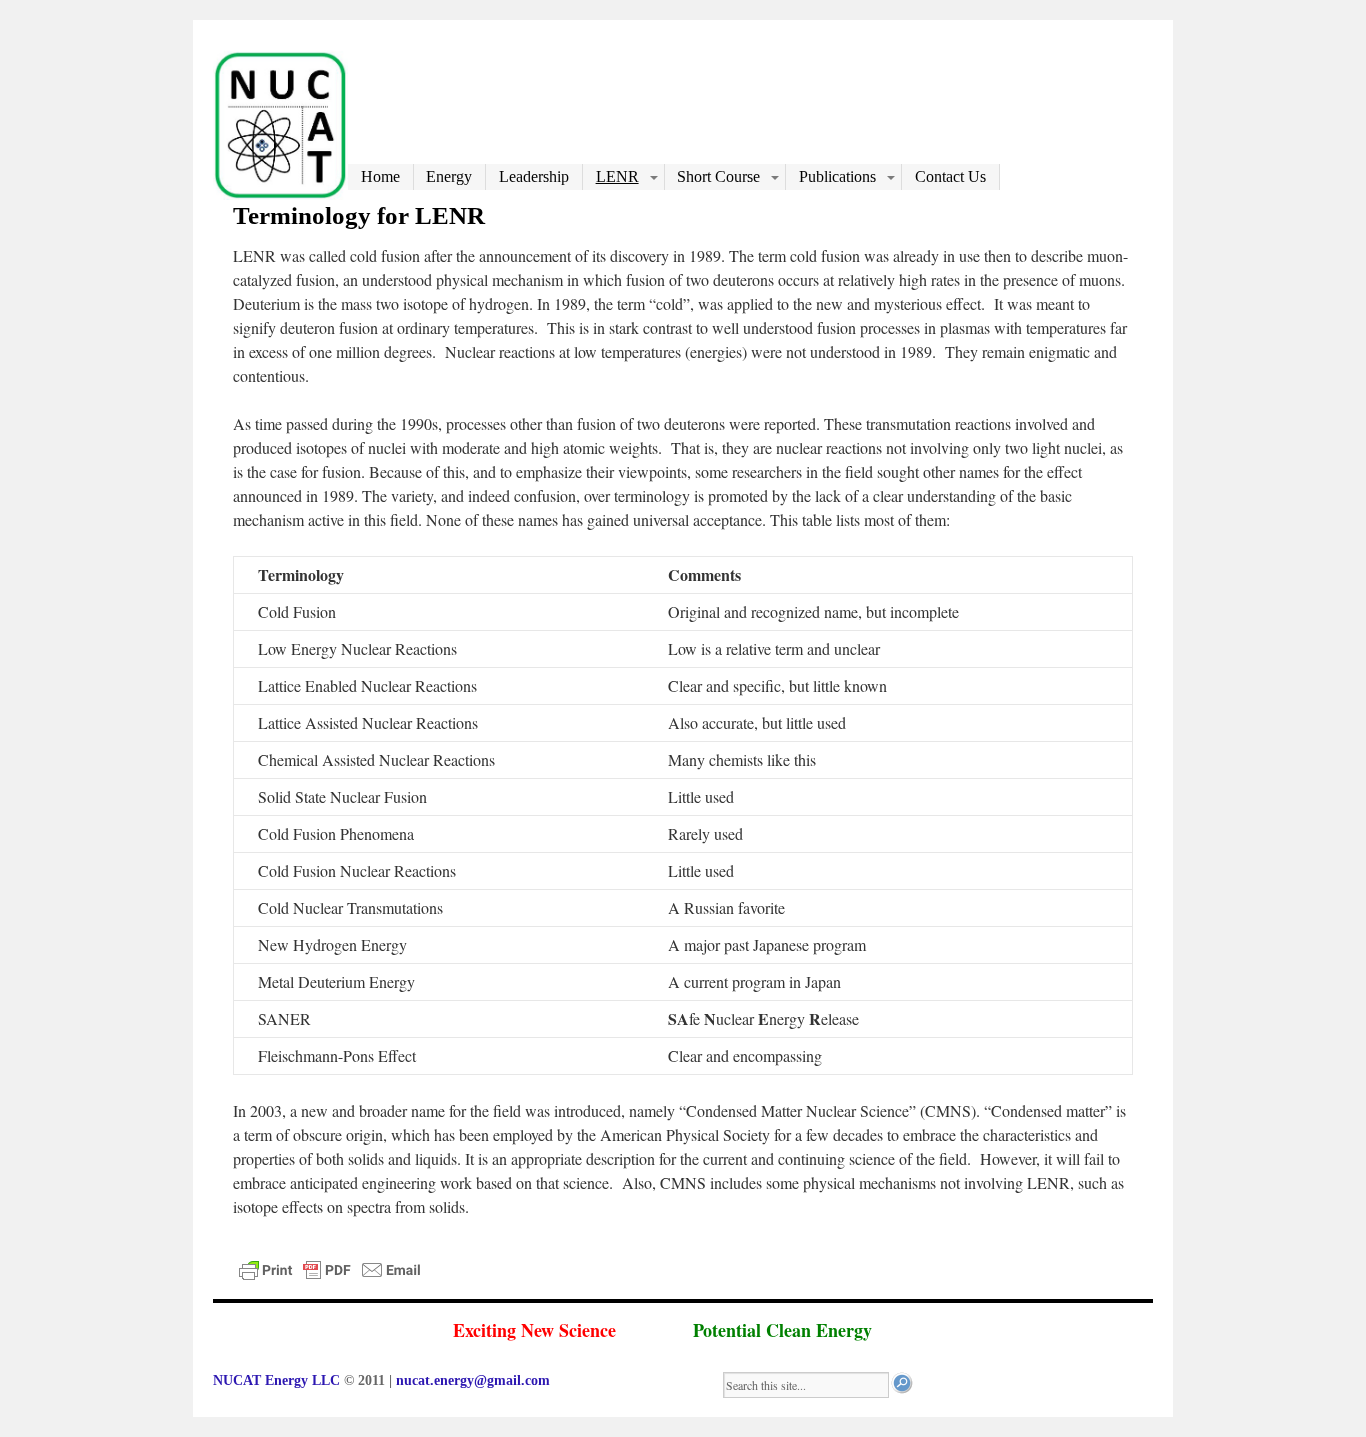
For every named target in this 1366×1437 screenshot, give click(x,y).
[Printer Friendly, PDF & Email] (333, 1278)
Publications (837, 176)
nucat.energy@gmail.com (473, 1380)
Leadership (534, 176)
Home (380, 176)
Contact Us (950, 176)
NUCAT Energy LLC (278, 1380)
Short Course (718, 176)
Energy (449, 176)
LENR (617, 176)
